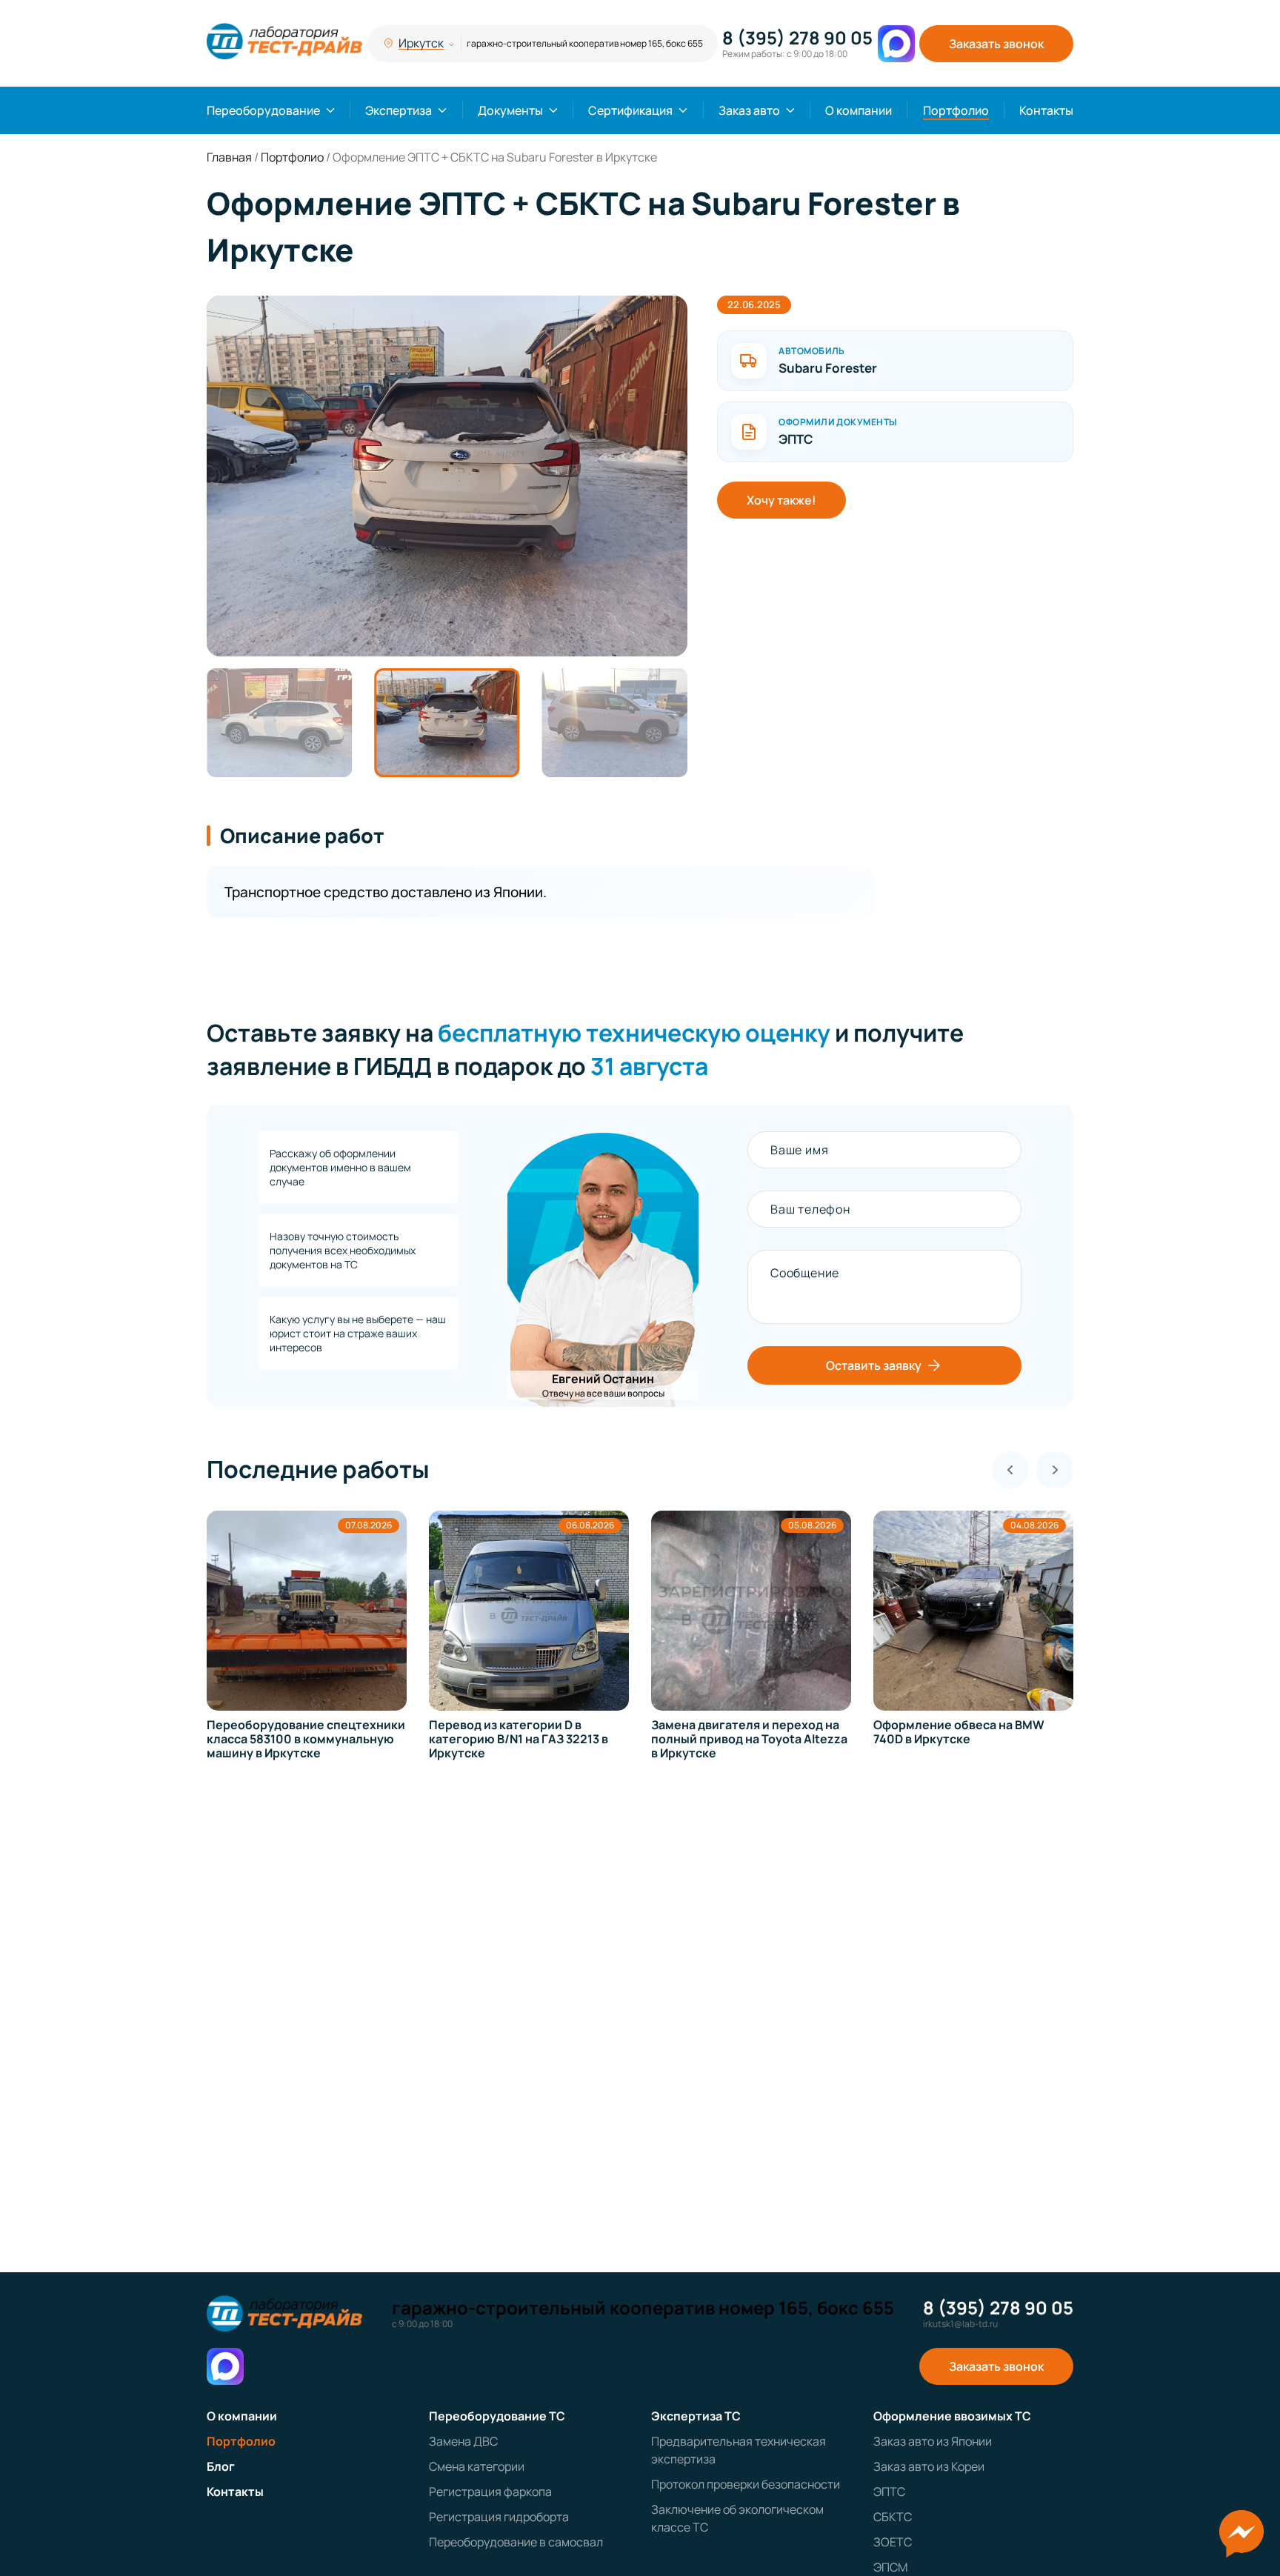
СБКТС (893, 2517)
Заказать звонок (996, 44)
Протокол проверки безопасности (746, 2484)
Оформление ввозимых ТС (952, 2416)
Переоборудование (263, 110)
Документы (510, 110)
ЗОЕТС (893, 2542)
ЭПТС (889, 2492)
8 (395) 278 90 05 (797, 38)
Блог (221, 2466)
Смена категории (477, 2466)
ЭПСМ (890, 2567)
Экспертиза (399, 110)
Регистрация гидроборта (499, 2517)
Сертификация (630, 110)
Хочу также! (781, 500)
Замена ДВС (463, 2441)
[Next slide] (1055, 1470)
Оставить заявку (874, 1365)
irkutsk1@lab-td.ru (960, 2324)
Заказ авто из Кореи (929, 2466)
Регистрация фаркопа (490, 2492)
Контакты (1046, 110)
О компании (859, 110)
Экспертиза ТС (696, 2416)
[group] (447, 476)
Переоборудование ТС (497, 2416)
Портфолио (956, 110)
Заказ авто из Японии (933, 2441)
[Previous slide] (1010, 1470)
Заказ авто (749, 110)
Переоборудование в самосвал (516, 2542)
